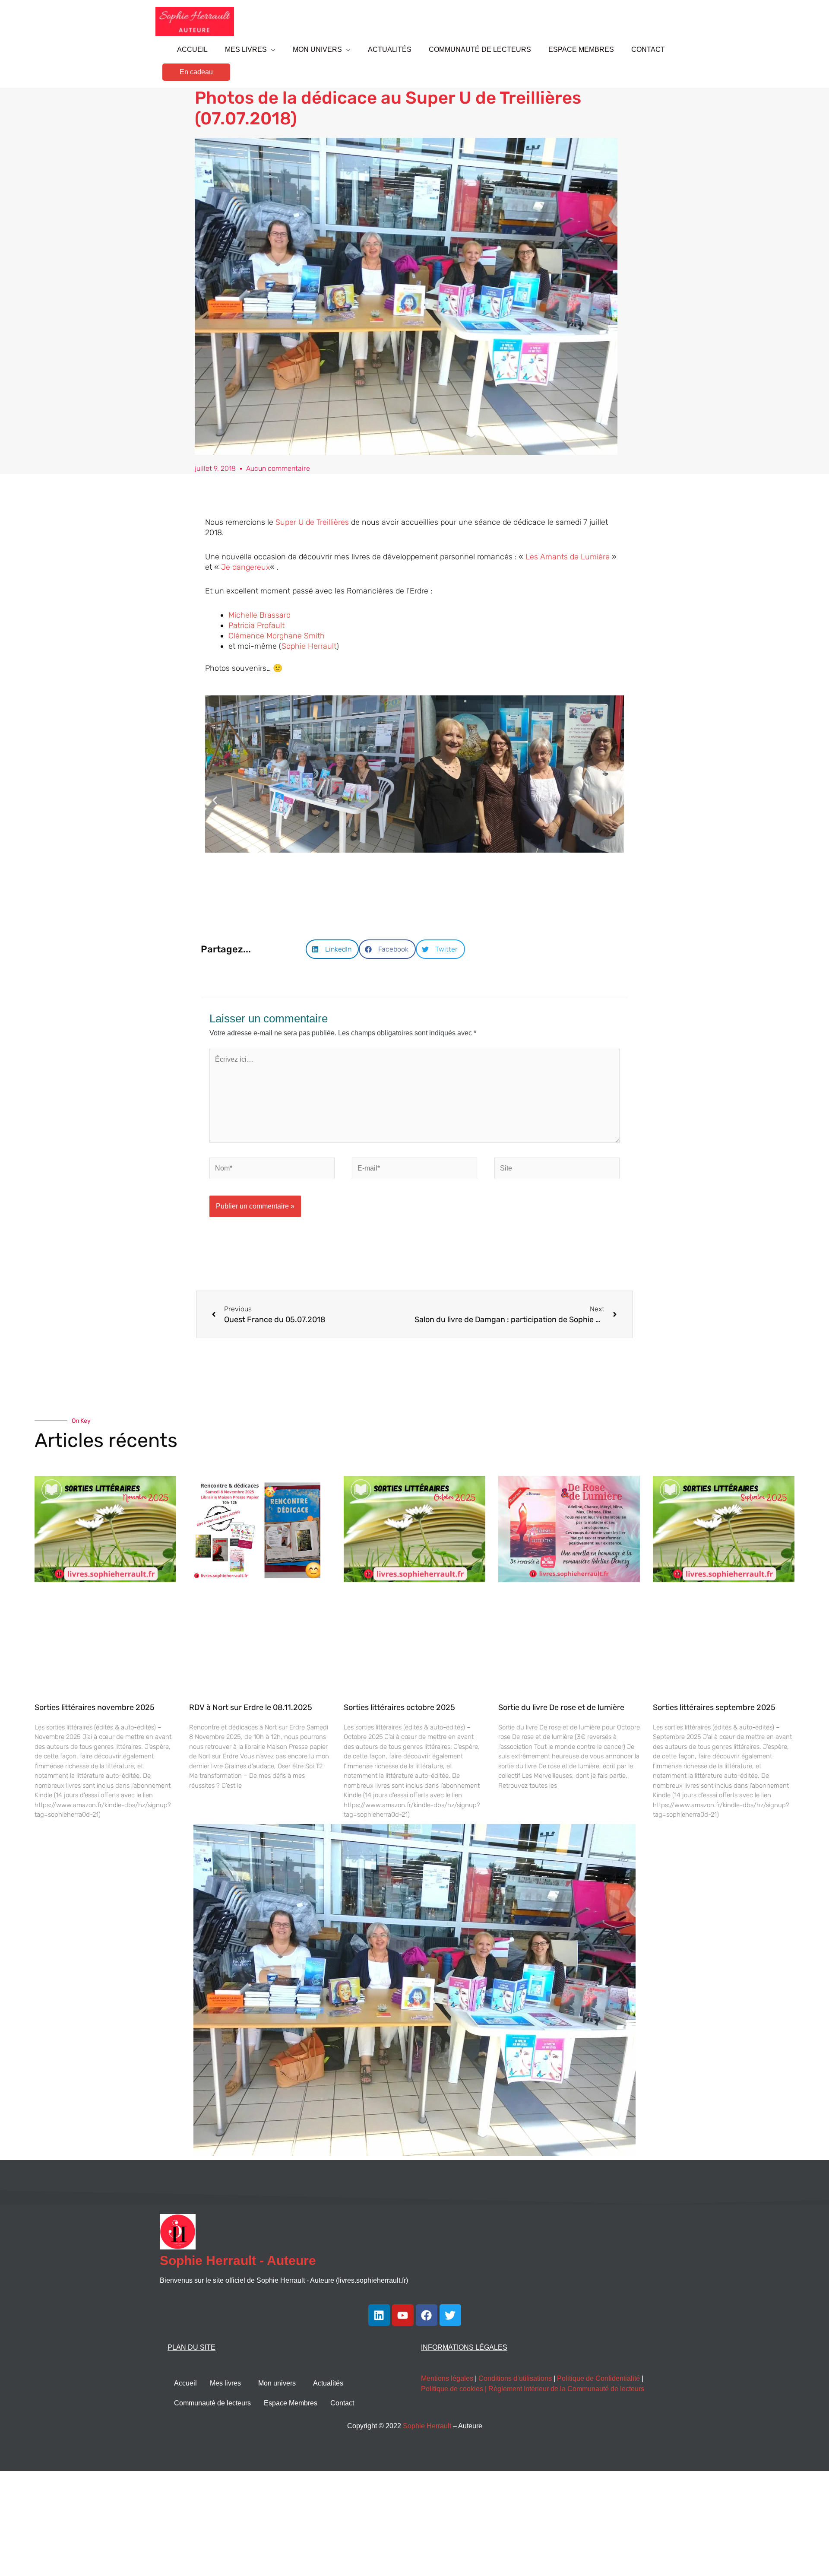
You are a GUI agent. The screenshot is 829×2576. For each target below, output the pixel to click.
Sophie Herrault (309, 646)
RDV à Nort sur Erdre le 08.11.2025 (251, 1707)
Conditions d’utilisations (515, 2378)
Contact (342, 2403)
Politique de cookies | (455, 2389)
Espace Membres (291, 2403)
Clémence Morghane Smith (277, 636)
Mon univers (277, 2383)
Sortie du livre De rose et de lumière (561, 1707)
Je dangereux (245, 567)
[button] (196, 72)
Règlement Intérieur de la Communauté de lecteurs (566, 2389)
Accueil (185, 2383)
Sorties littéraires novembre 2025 (95, 1707)
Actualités (328, 2383)
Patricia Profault (256, 625)
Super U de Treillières (312, 522)
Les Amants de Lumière (568, 557)
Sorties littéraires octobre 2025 (399, 1707)
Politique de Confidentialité (598, 2378)
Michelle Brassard (259, 615)
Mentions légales (447, 2378)
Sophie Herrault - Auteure (238, 2260)
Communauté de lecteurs (212, 2403)
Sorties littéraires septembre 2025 (714, 1707)
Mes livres (225, 2383)
